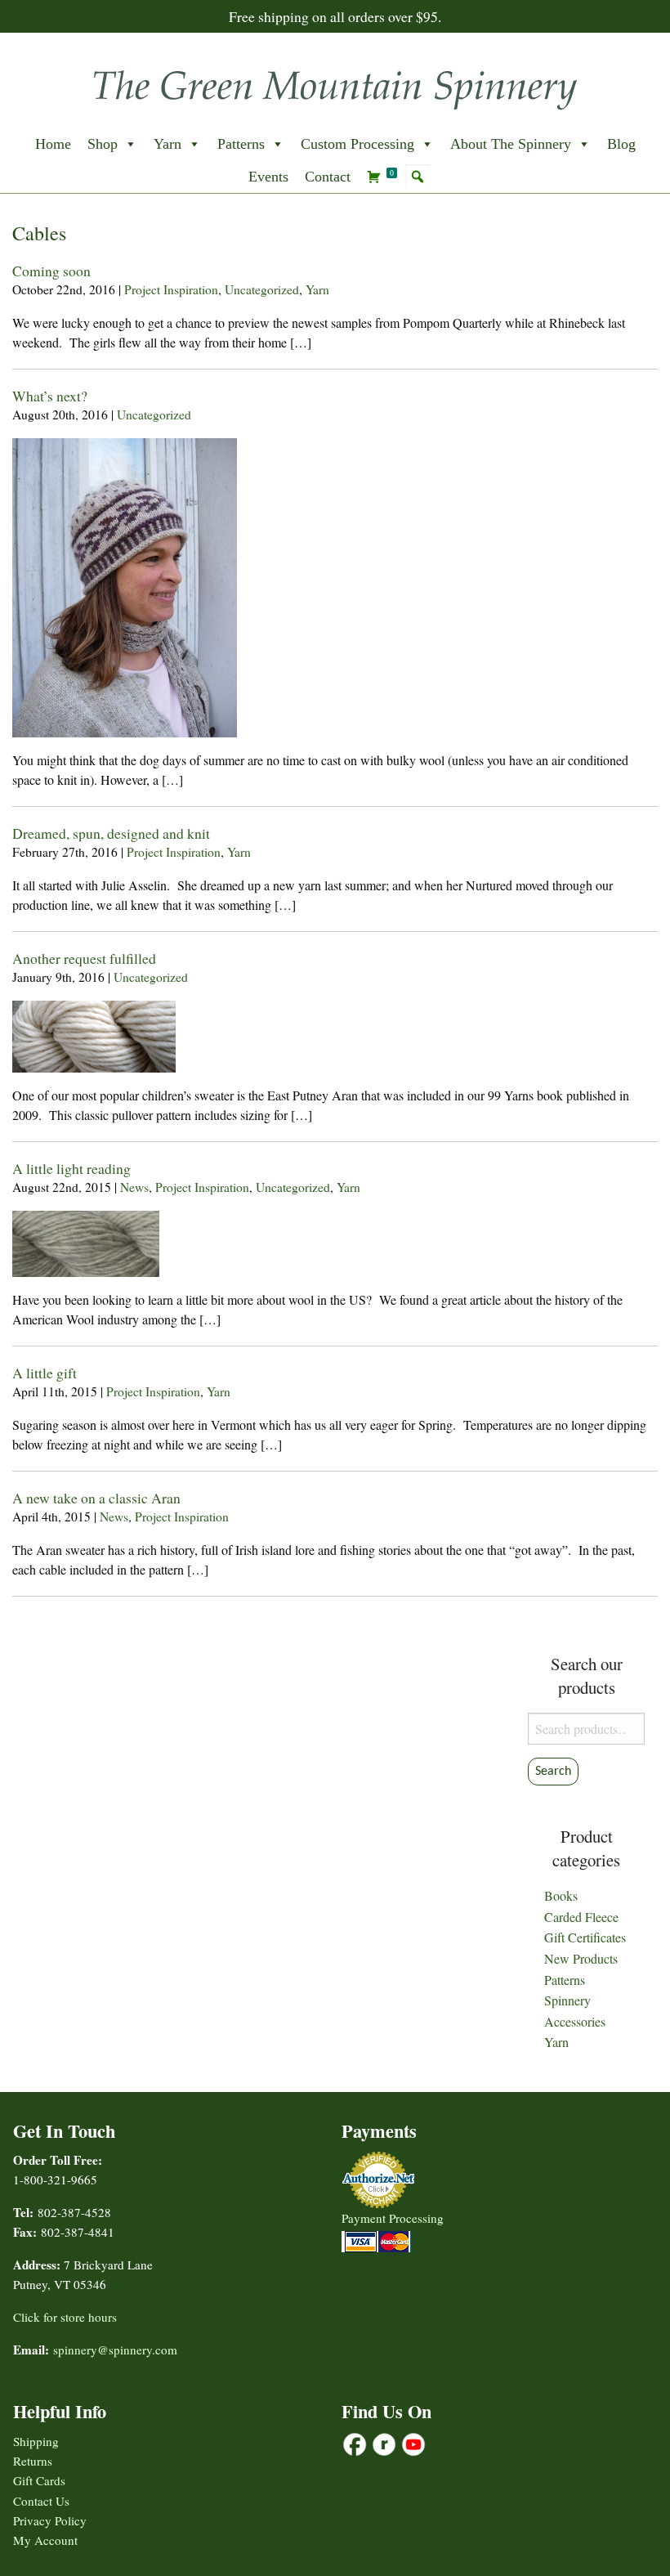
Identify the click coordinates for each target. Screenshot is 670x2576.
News (134, 1187)
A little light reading (71, 1168)
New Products (581, 1958)
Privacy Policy (50, 2520)
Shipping (36, 2441)
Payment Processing (393, 2218)
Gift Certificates (585, 1937)
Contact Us (41, 2501)
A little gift (45, 1373)
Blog (621, 144)
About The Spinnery (511, 144)
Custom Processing (357, 144)
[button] (418, 177)
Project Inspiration (171, 289)
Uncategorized (262, 289)
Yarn (167, 144)
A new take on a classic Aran (96, 1498)
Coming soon (51, 271)
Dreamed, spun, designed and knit (111, 833)
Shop (103, 144)
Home (53, 144)
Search (553, 1772)
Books (561, 1895)
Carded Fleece (581, 1917)
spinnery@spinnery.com (115, 2350)
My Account (45, 2540)
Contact (328, 177)
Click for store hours (65, 2317)
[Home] (335, 85)
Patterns (241, 144)
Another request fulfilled (84, 958)
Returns (33, 2461)
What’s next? (50, 396)
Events (268, 177)
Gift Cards (39, 2480)
